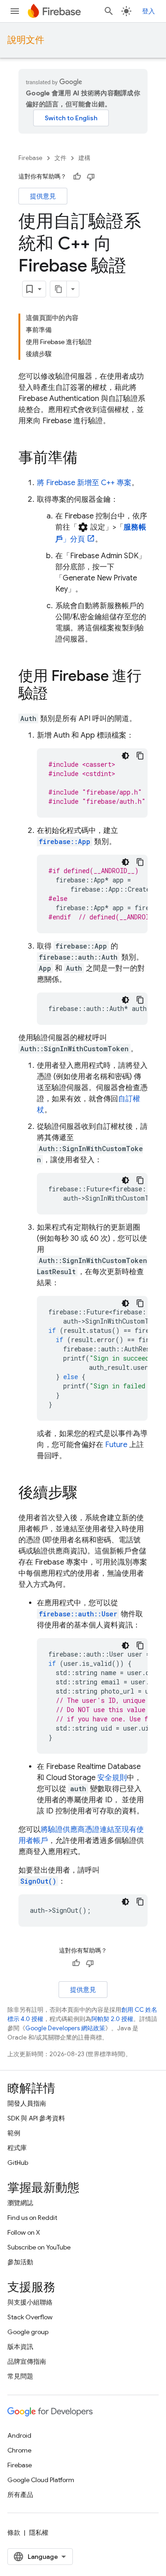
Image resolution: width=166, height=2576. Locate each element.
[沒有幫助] (91, 177)
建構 (84, 158)
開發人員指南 (27, 2103)
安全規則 (112, 1778)
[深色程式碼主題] (125, 756)
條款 (14, 2533)
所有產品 (20, 2495)
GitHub (18, 2163)
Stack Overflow (30, 2317)
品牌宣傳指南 (27, 2361)
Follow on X (24, 2232)
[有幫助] (77, 177)
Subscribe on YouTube (39, 2247)
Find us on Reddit (32, 2218)
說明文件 (26, 40)
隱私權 (39, 2533)
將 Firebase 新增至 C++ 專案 (84, 483)
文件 (60, 158)
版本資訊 (20, 2347)
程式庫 (17, 2148)
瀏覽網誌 (20, 2203)
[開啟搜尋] (109, 11)
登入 (148, 11)
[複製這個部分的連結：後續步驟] (87, 1494)
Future (116, 1445)
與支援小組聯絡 (30, 2302)
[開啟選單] (15, 11)
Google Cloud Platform (41, 2480)
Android (19, 2435)
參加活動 (20, 2262)
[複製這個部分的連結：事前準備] (87, 459)
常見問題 (20, 2376)
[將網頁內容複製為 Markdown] (59, 289)
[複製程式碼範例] (140, 756)
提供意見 (43, 196)
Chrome (19, 2450)
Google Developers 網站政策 (65, 2028)
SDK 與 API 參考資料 (36, 2118)
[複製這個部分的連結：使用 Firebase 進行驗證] (57, 695)
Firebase (30, 158)
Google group (28, 2332)
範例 (14, 2133)
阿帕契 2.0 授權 (112, 2019)
